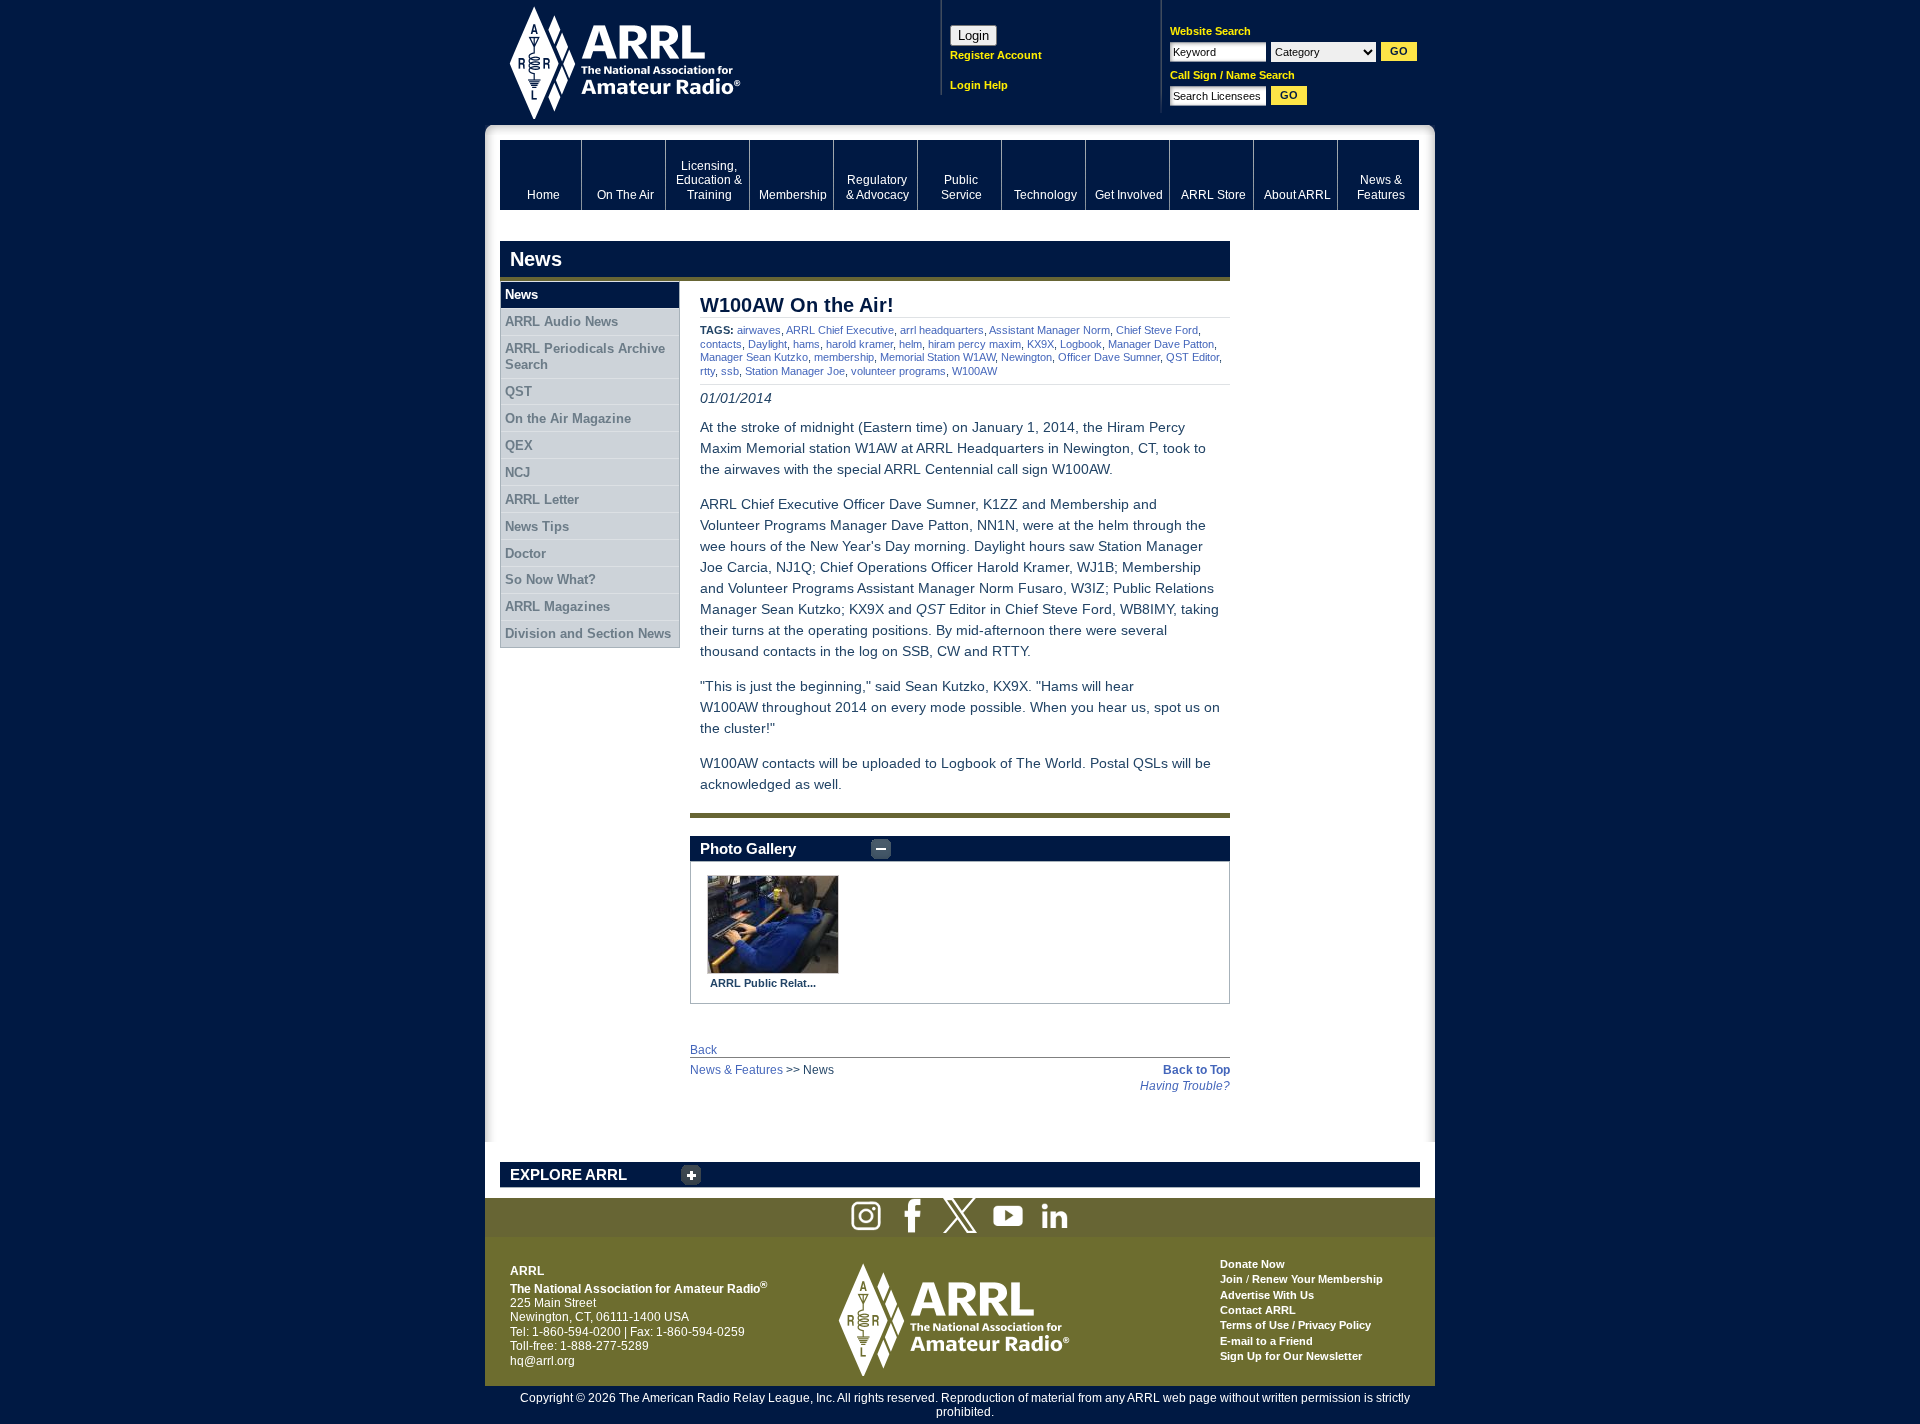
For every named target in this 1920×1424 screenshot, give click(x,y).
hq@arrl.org (542, 1361)
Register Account (996, 55)
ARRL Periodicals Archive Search (585, 356)
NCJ (517, 472)
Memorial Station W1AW (937, 357)
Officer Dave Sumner (1109, 357)
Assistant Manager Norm (1049, 330)
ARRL (694, 60)
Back (703, 1050)
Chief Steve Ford (1157, 330)
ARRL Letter (542, 499)
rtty (707, 371)
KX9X (1040, 344)
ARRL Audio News (561, 321)
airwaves (759, 330)
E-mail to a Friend (1266, 1341)
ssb (730, 371)
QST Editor (1192, 357)
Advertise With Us (1267, 1295)
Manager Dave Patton (1161, 344)
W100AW (974, 371)
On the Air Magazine (568, 418)
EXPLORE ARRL (568, 1174)
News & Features (736, 1070)
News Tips (537, 526)
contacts (721, 344)
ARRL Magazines (557, 606)
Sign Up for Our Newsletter (1291, 1356)
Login (973, 35)
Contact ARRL (1258, 1310)
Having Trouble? (1185, 1086)
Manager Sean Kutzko (754, 357)
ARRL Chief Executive (840, 330)
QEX (519, 445)
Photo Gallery (748, 848)
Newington (1026, 357)
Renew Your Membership (1317, 1279)
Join (1231, 1279)
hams (806, 344)
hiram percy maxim (974, 344)
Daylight (767, 344)
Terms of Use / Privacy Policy (1295, 1325)
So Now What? (550, 579)
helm (910, 344)
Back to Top (1196, 1070)
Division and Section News (588, 633)
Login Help (979, 85)
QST (518, 391)
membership (844, 357)
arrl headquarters (942, 330)
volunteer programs (898, 371)
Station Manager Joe (795, 371)
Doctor (525, 553)
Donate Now (1252, 1264)
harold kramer (859, 344)
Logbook (1081, 344)
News (521, 294)
